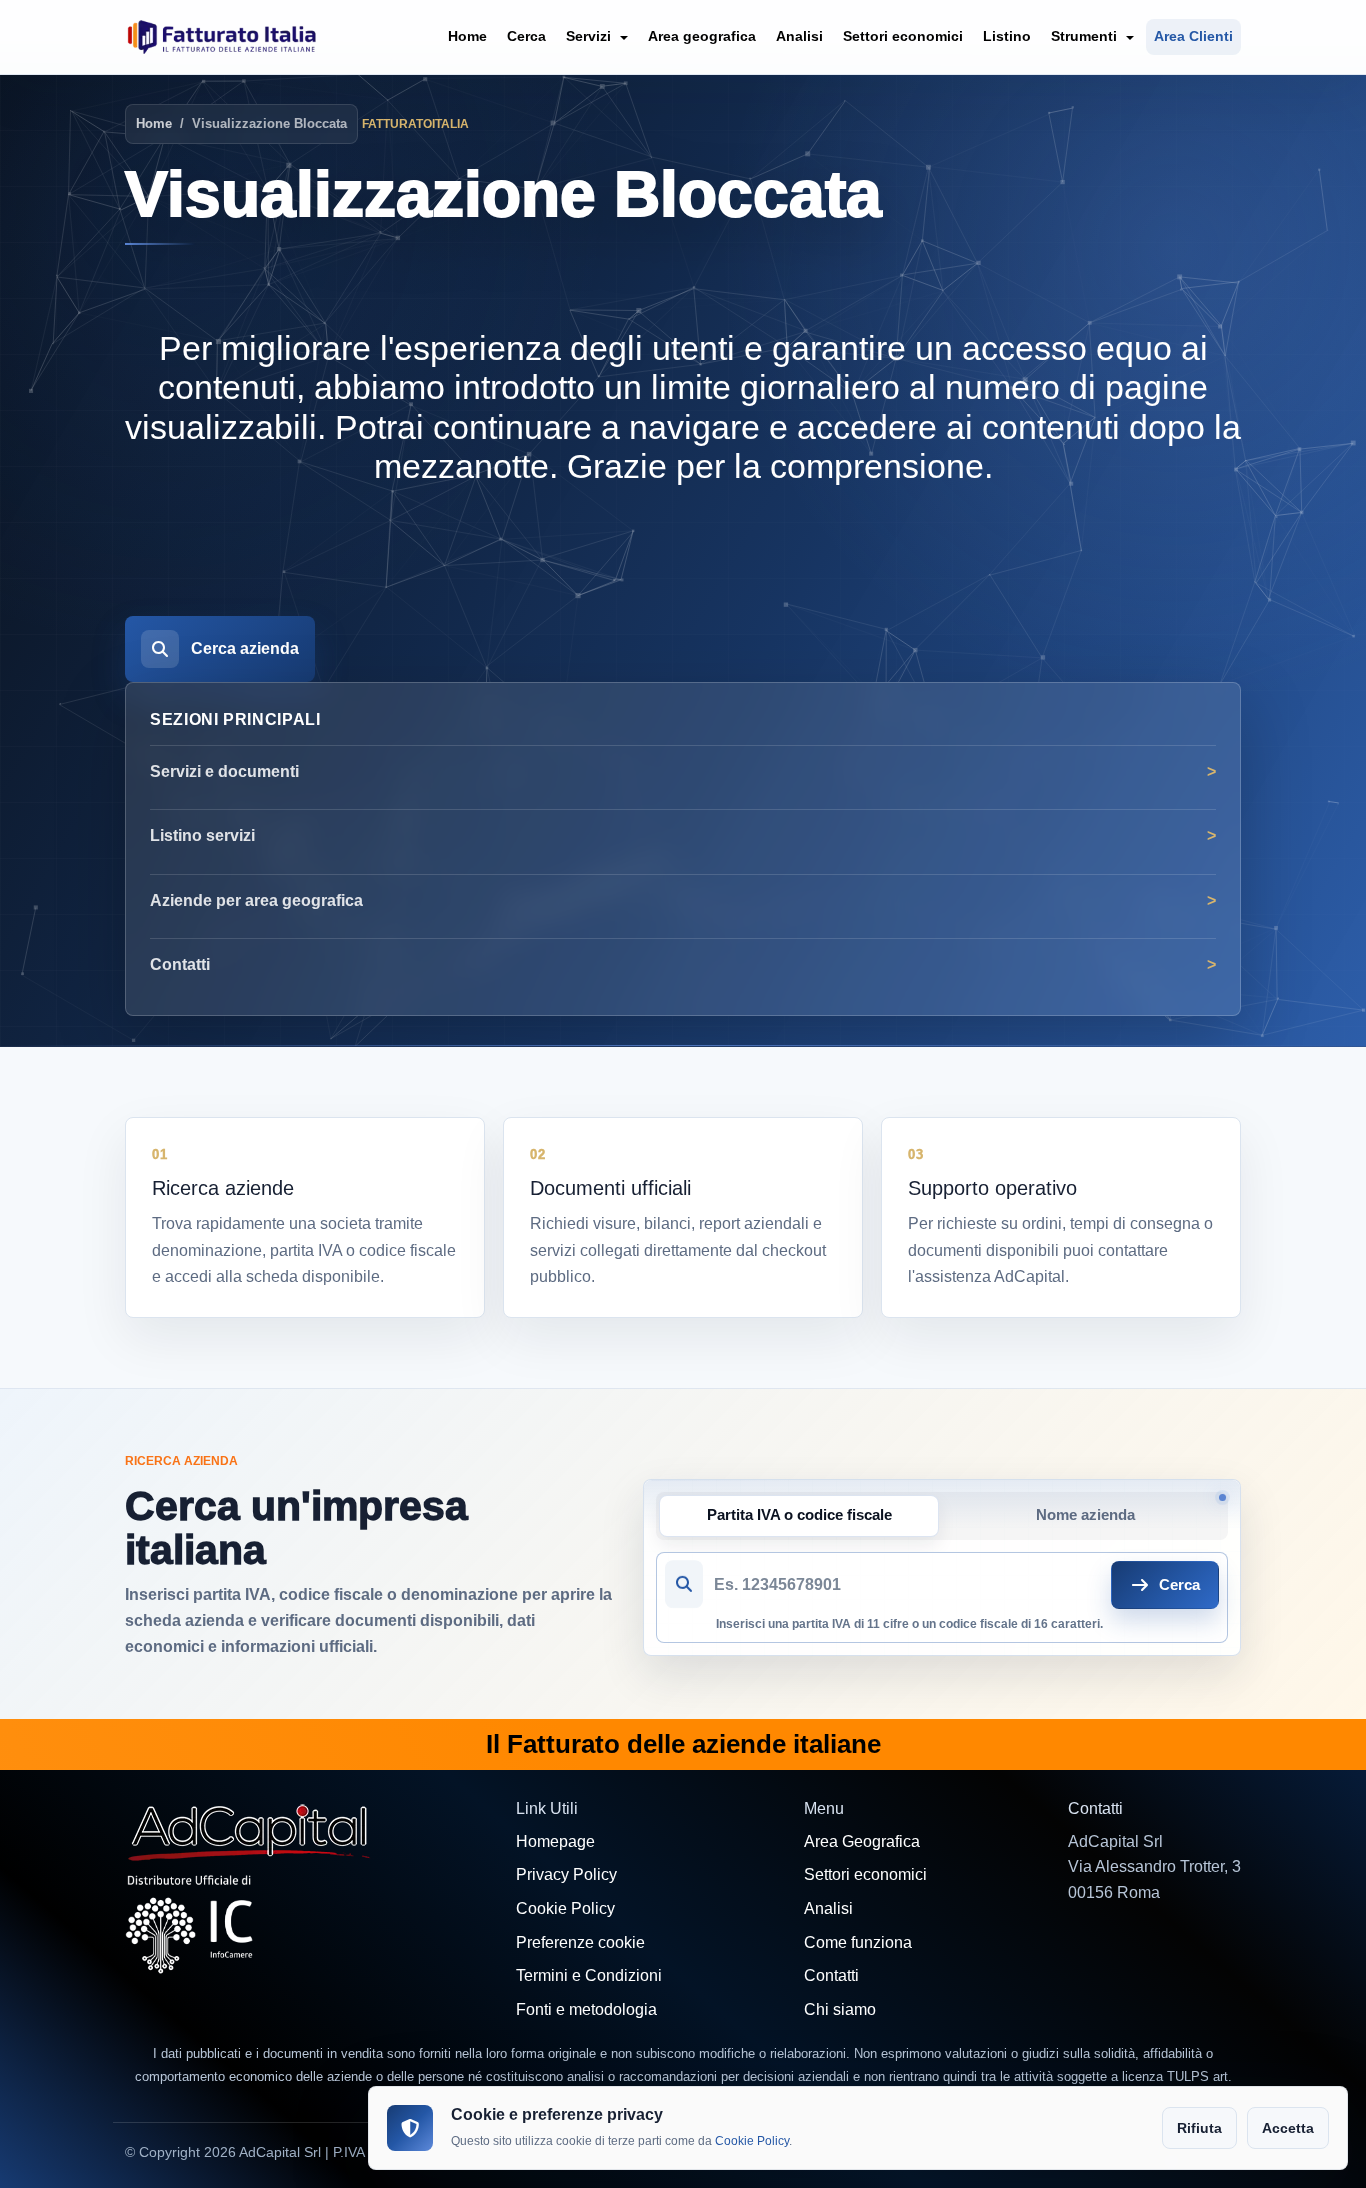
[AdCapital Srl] (250, 1830)
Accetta (1288, 2128)
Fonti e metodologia (586, 2009)
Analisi (799, 36)
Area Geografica (862, 1841)
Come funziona (858, 1942)
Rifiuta (1199, 2128)
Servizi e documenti (224, 771)
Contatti (180, 964)
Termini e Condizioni (589, 1975)
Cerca (526, 36)
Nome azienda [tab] (1085, 1515)
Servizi (590, 36)
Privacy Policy (566, 1874)
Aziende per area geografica (256, 900)
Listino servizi (202, 835)
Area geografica (702, 36)
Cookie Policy (565, 1908)
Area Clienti (1193, 36)
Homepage (555, 1841)
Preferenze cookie (580, 1942)
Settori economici (903, 36)
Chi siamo (840, 2009)
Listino (1007, 36)
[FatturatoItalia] (222, 37)
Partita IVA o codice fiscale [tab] (799, 1515)
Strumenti (1086, 36)
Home (467, 36)
